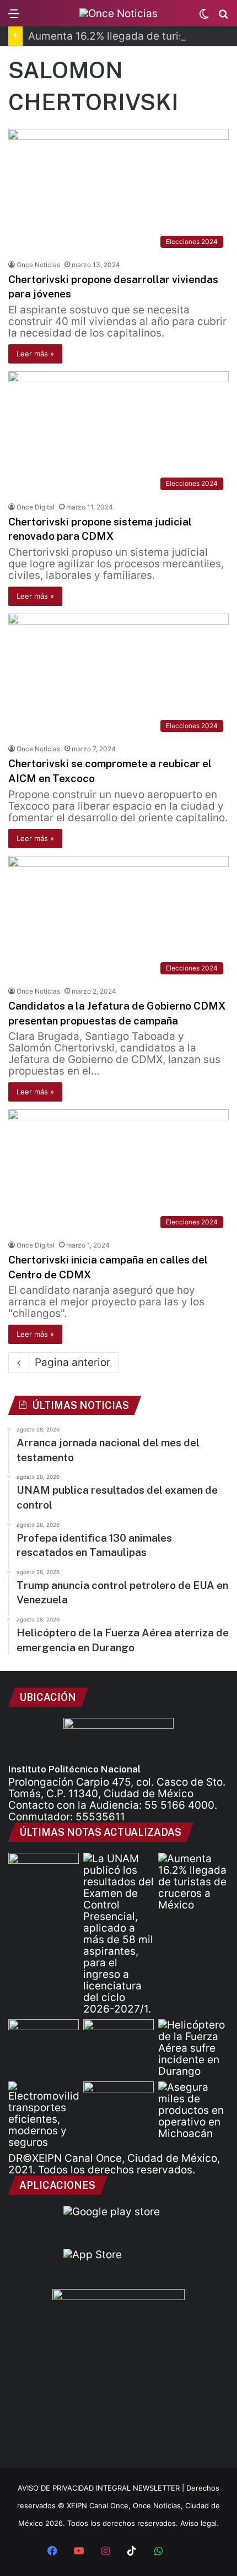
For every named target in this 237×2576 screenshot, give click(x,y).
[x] (185, 2552)
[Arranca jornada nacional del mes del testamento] (44, 1873)
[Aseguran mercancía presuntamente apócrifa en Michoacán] (193, 2110)
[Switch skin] (204, 17)
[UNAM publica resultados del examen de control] (118, 1934)
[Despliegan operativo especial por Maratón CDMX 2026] (118, 2101)
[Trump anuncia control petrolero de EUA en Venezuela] (118, 2039)
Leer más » (35, 354)
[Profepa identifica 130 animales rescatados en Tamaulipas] (44, 2039)
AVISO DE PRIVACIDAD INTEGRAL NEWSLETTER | (102, 2488)
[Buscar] (223, 17)
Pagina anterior (72, 1362)
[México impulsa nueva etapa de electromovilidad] (44, 2115)
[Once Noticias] (118, 13)
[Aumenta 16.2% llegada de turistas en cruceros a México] (193, 1882)
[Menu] (14, 17)
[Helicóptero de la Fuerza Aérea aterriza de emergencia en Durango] (193, 2048)
